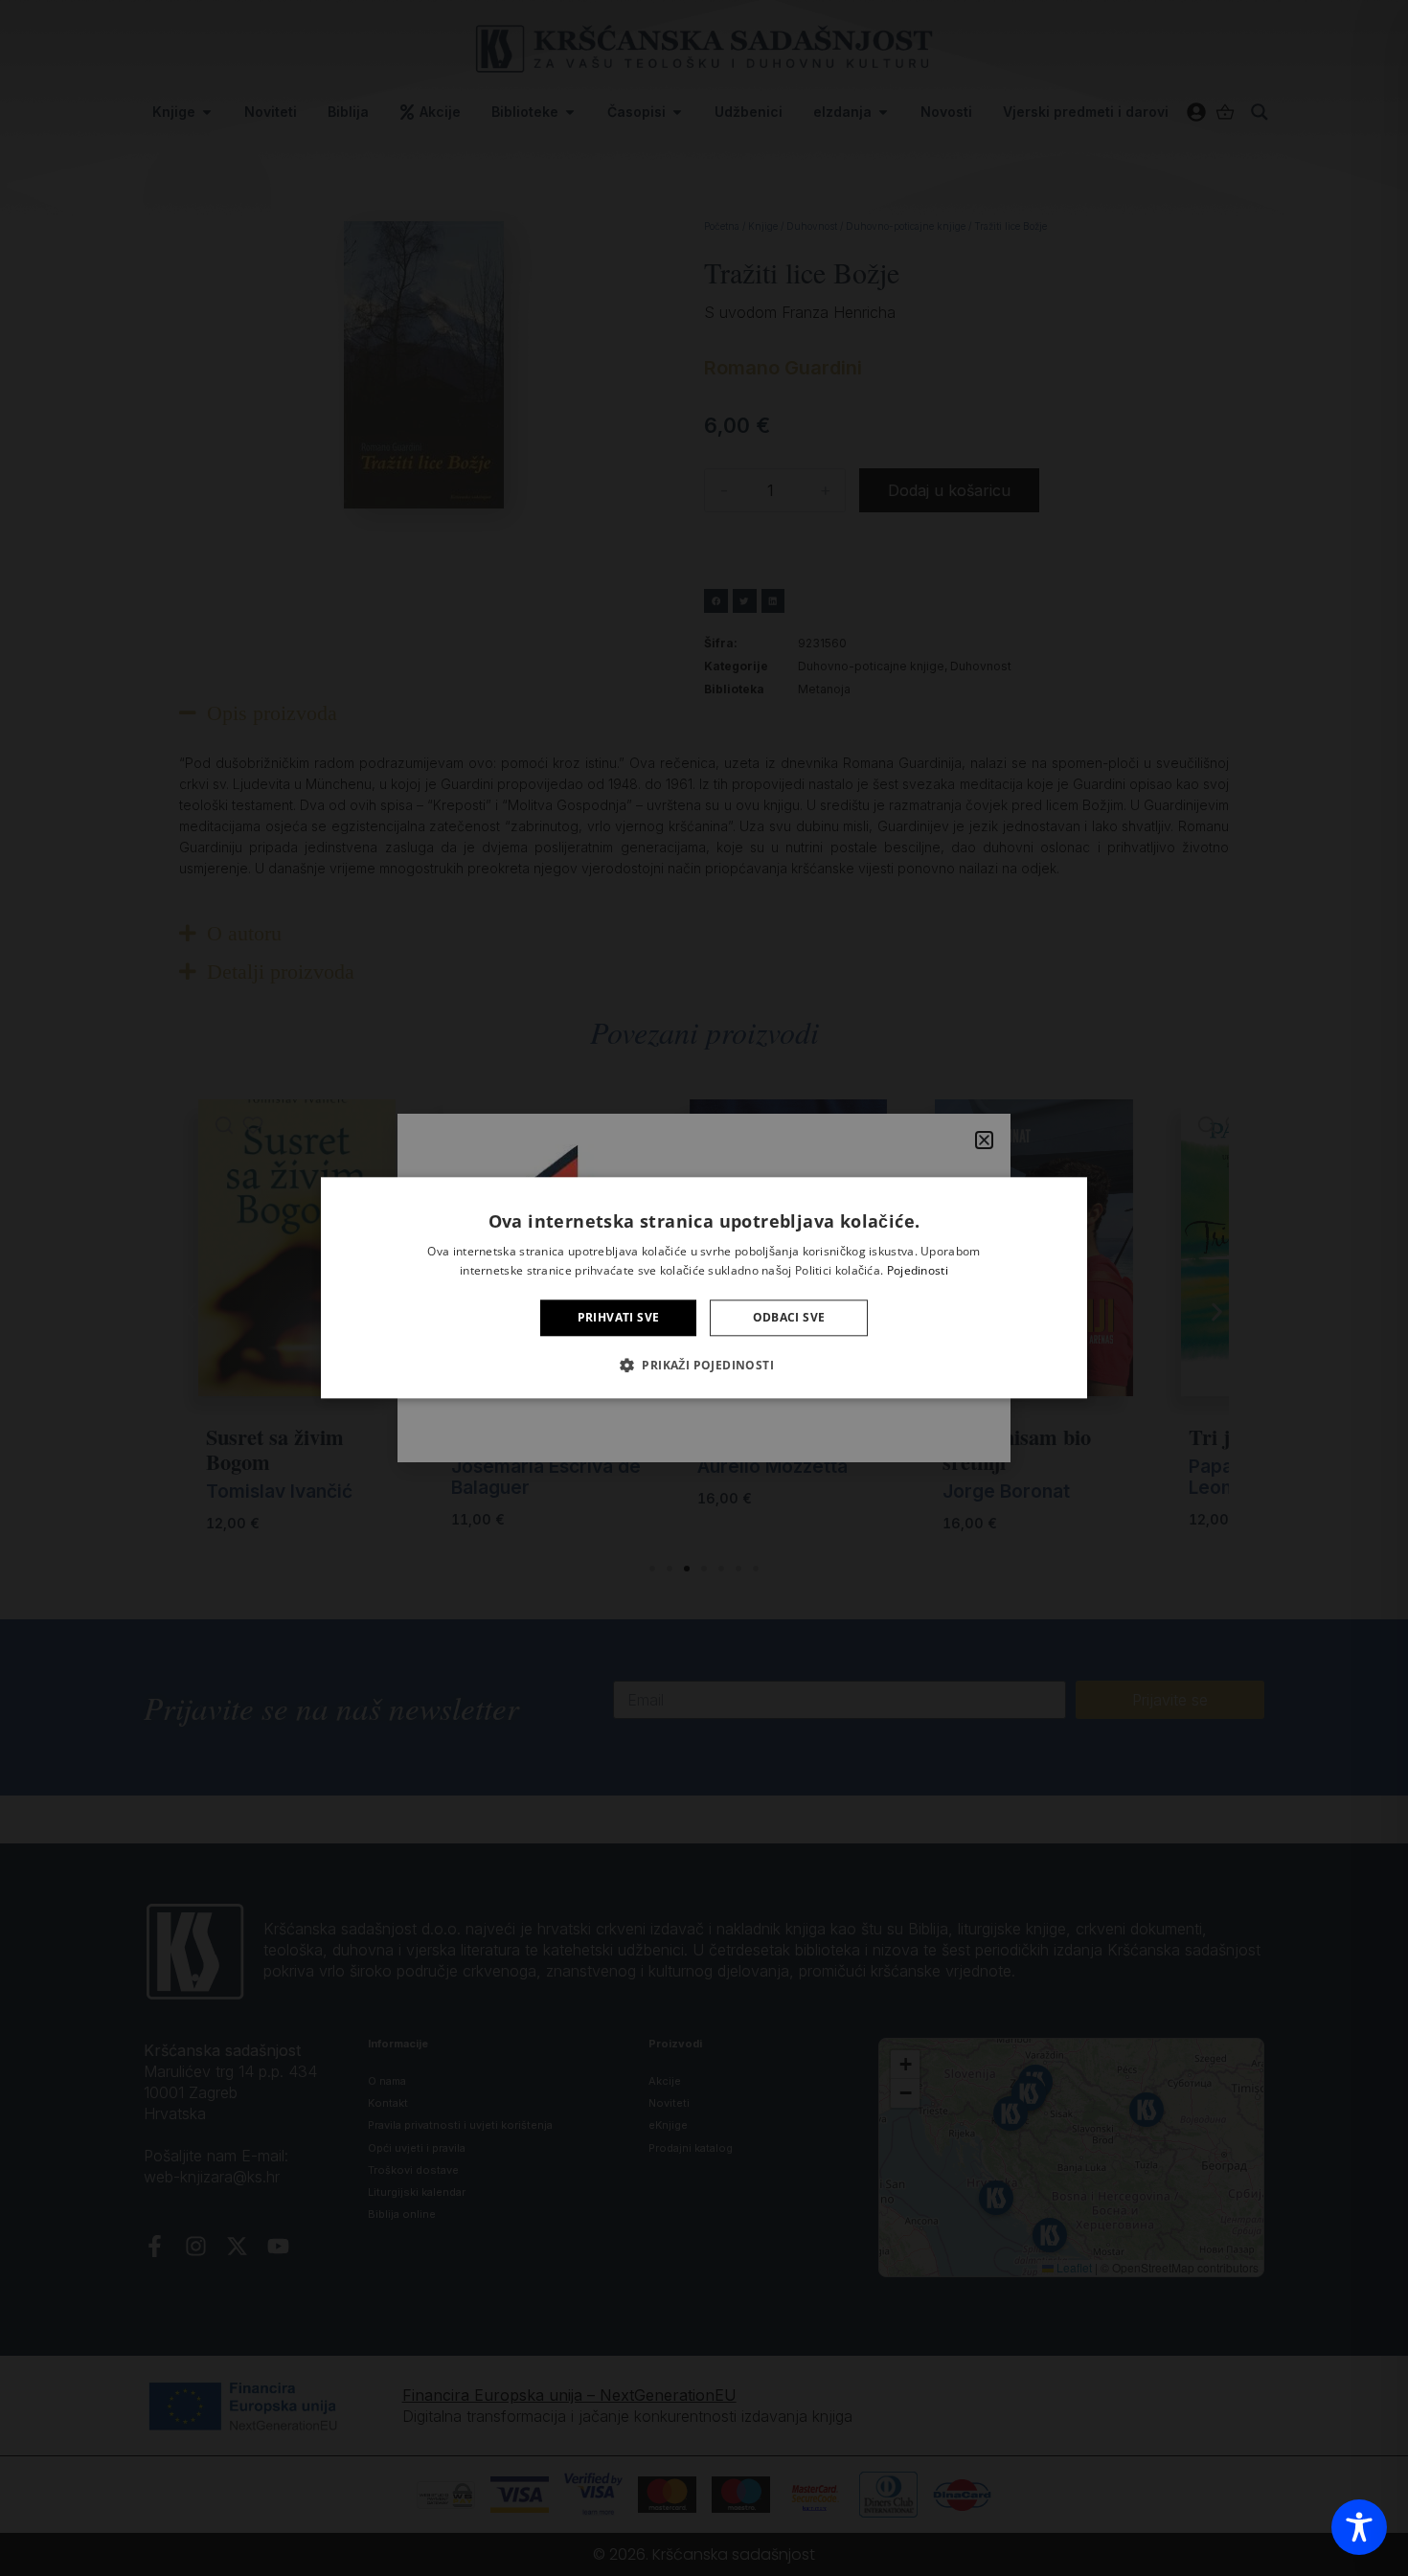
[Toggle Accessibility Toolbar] (1359, 2527)
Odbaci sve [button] (789, 1317)
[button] (704, 1366)
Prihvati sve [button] (619, 1317)
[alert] (704, 1288)
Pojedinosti (918, 1271)
